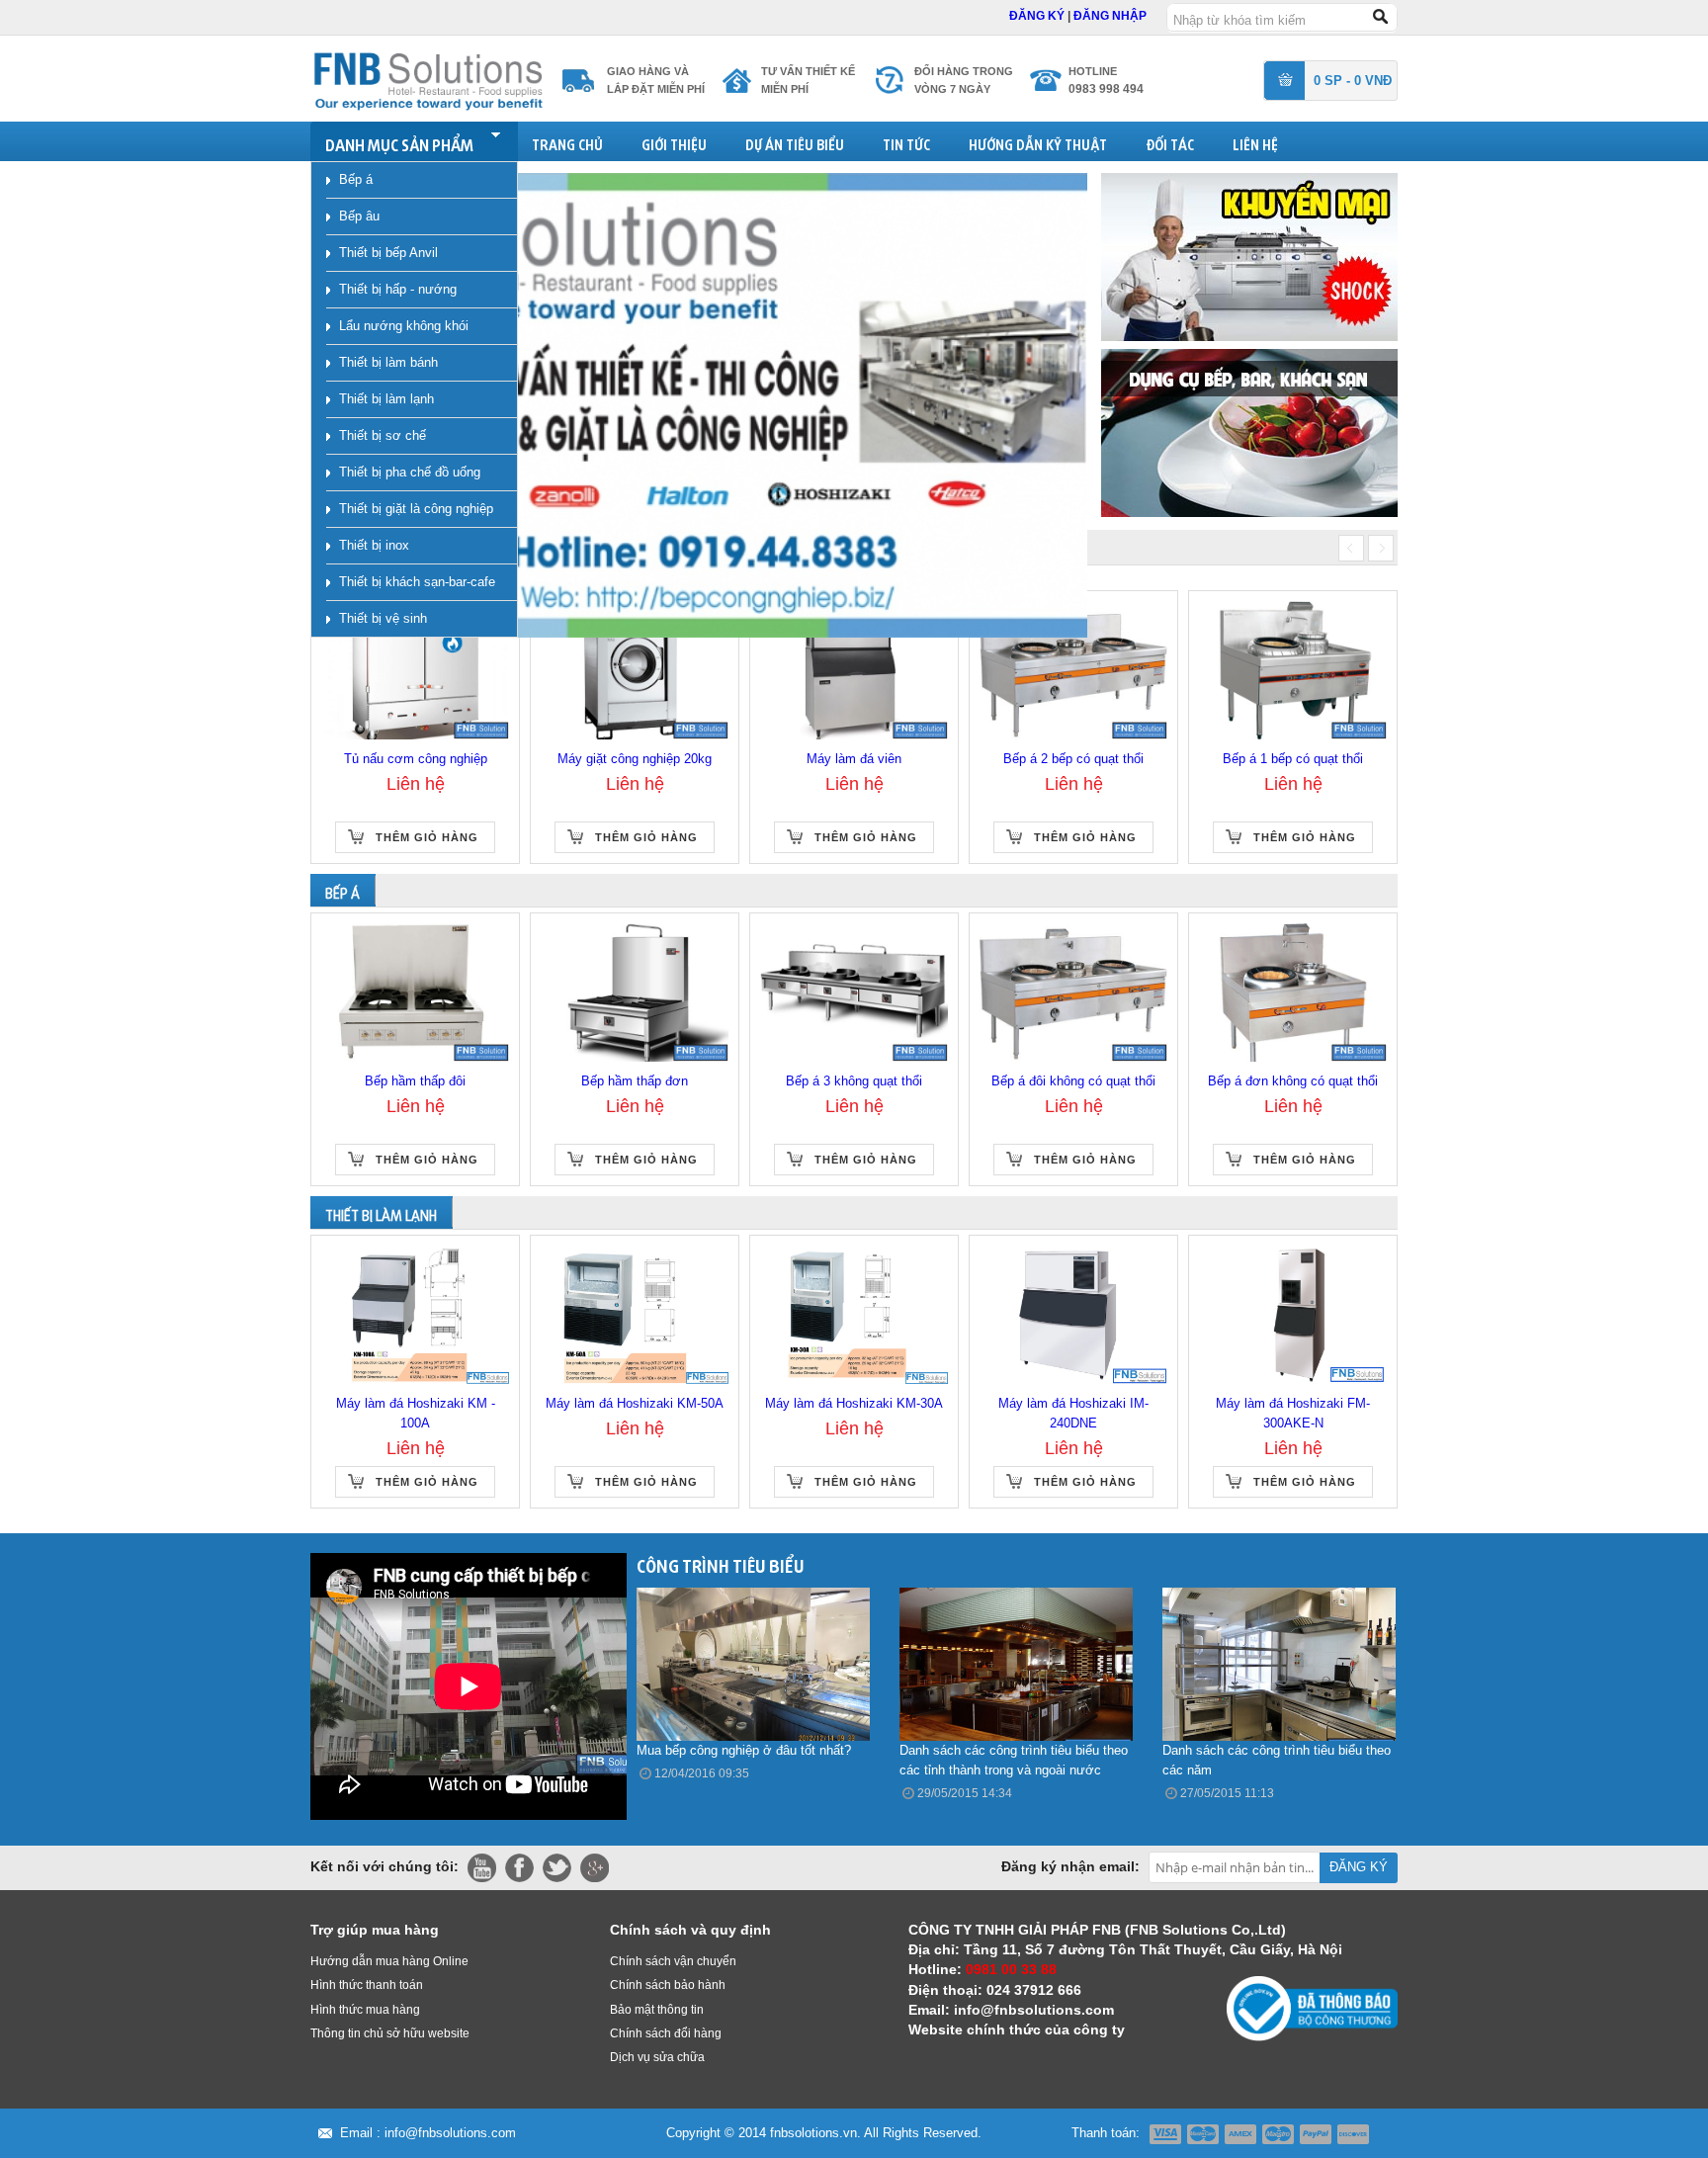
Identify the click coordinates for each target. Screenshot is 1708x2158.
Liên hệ (1255, 142)
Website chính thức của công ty (1017, 2029)
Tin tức (906, 142)
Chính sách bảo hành (668, 1985)
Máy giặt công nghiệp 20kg (635, 759)
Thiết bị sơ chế (383, 435)
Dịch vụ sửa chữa (657, 2057)
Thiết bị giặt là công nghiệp (416, 509)
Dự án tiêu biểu (795, 142)
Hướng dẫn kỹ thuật (1038, 142)
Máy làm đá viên (854, 759)
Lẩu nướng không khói (404, 326)
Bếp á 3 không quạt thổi (854, 1081)
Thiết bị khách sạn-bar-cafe (417, 582)
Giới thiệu (674, 142)
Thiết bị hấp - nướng (398, 289)
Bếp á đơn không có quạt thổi (1293, 1081)
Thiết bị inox (374, 545)
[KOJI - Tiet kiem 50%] (1249, 256)
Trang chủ (567, 142)
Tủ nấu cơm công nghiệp (416, 759)
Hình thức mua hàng (365, 2010)
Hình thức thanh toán (367, 1985)
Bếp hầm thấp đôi (415, 1081)
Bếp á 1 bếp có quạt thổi (1293, 759)
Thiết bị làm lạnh (386, 399)
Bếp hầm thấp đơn (635, 1081)
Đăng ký (1038, 16)
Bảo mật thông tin (657, 2010)
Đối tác (1170, 142)
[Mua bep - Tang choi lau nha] (1249, 432)
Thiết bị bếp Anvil (388, 253)
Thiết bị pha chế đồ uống (410, 472)
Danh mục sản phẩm (399, 142)
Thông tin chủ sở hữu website (390, 2033)
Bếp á (356, 179)
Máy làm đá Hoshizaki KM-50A (635, 1403)
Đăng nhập (1110, 16)
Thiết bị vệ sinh (383, 618)
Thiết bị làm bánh (388, 362)
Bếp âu (359, 216)
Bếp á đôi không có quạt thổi (1073, 1081)
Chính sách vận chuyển (673, 1961)
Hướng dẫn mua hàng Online (389, 1961)
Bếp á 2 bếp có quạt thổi (1073, 759)
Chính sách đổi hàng (666, 2033)
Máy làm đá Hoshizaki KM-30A (854, 1403)
